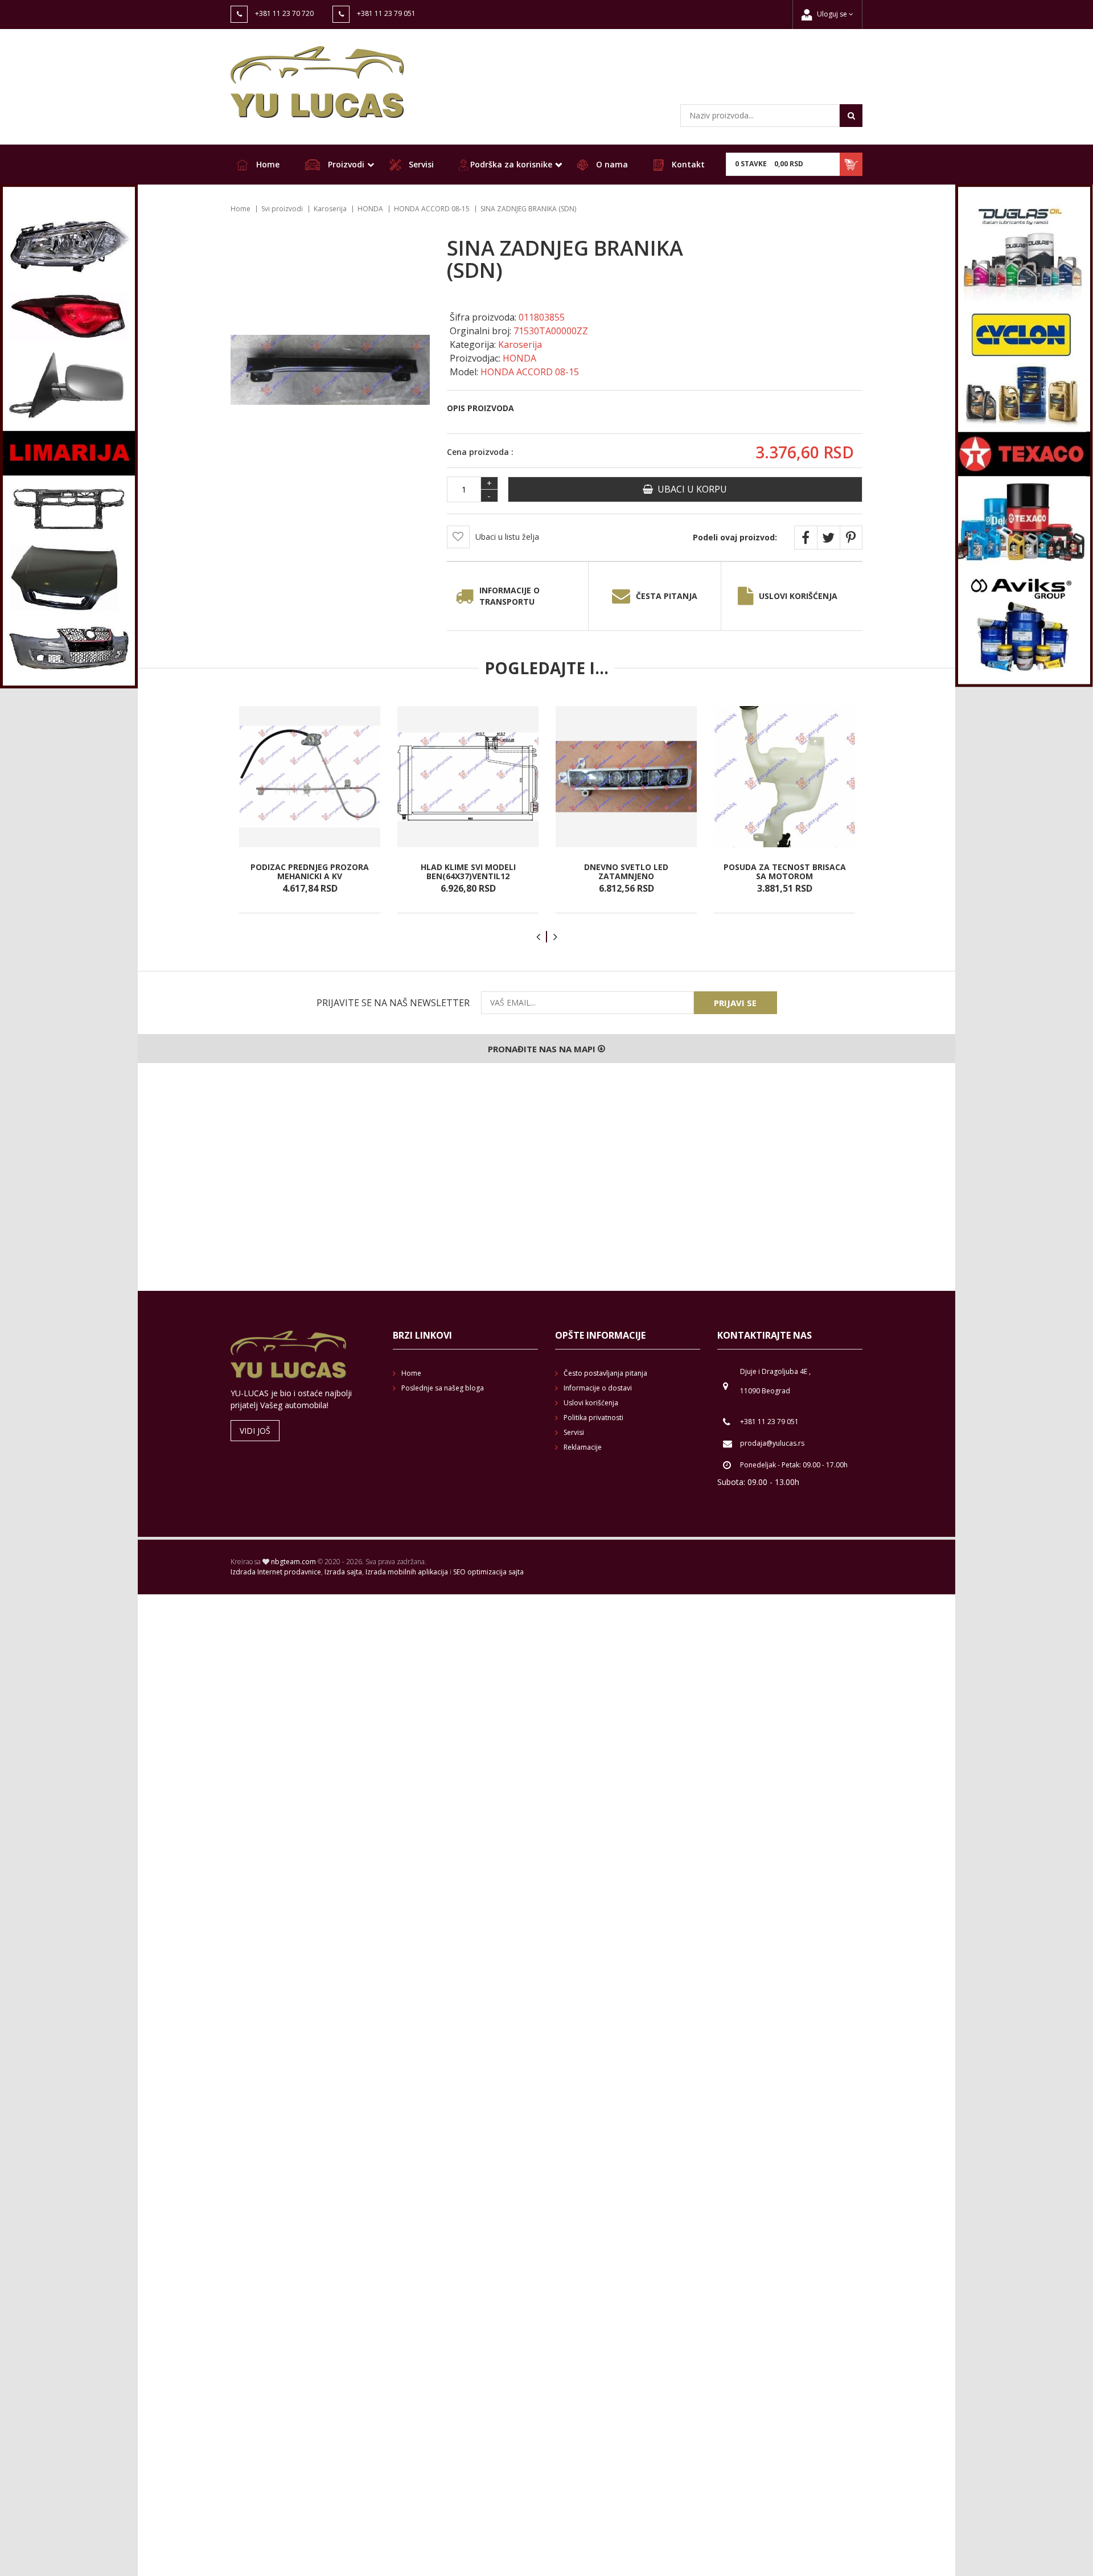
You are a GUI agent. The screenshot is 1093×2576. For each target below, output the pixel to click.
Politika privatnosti (593, 1418)
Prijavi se (735, 1003)
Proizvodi (345, 164)
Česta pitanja (667, 596)
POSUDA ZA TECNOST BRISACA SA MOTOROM (785, 871)
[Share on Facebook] (806, 538)
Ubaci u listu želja (507, 537)
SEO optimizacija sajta (488, 1572)
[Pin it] (851, 538)
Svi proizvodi (282, 209)
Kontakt (687, 164)
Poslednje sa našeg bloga (443, 1388)
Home (267, 164)
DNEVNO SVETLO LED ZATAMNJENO (626, 871)
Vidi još (255, 1431)
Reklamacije (583, 1447)
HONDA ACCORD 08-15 (432, 209)
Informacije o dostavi (598, 1388)
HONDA (370, 209)
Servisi (420, 164)
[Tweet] (828, 538)
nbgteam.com (293, 1562)
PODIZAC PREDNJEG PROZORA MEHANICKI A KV (310, 871)
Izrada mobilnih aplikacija (407, 1572)
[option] (310, 810)
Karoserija (330, 209)
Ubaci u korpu (690, 489)
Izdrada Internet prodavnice (276, 1572)
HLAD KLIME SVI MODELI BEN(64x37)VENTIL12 (468, 871)
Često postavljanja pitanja (605, 1373)
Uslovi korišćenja (798, 596)
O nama (611, 164)
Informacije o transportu (509, 596)
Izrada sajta (343, 1572)
